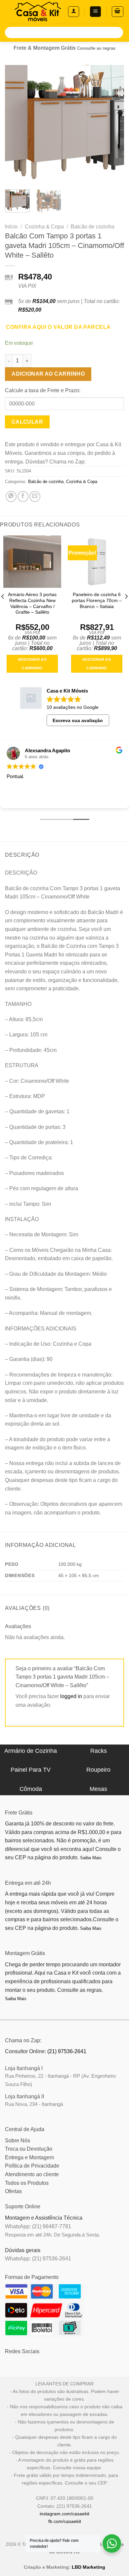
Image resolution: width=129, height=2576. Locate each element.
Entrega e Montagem (29, 2157)
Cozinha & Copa (44, 227)
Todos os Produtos (27, 2183)
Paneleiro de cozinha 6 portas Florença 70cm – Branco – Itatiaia (97, 600)
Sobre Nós (18, 2141)
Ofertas (13, 2191)
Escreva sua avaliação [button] (78, 720)
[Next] (113, 125)
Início (11, 227)
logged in (71, 1696)
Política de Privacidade (32, 2166)
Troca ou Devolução (29, 2149)
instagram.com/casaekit (64, 2514)
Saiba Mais (91, 1858)
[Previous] (16, 125)
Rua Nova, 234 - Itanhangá (34, 2104)
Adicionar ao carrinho (48, 374)
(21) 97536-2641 (67, 2051)
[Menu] (95, 12)
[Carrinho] (118, 12)
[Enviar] (117, 32)
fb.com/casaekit (65, 2521)
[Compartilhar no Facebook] (23, 496)
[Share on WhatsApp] (11, 496)
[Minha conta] (74, 12)
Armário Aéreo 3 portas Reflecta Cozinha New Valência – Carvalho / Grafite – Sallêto (32, 603)
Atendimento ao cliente (32, 2174)
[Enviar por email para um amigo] (35, 496)
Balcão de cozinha (93, 227)
